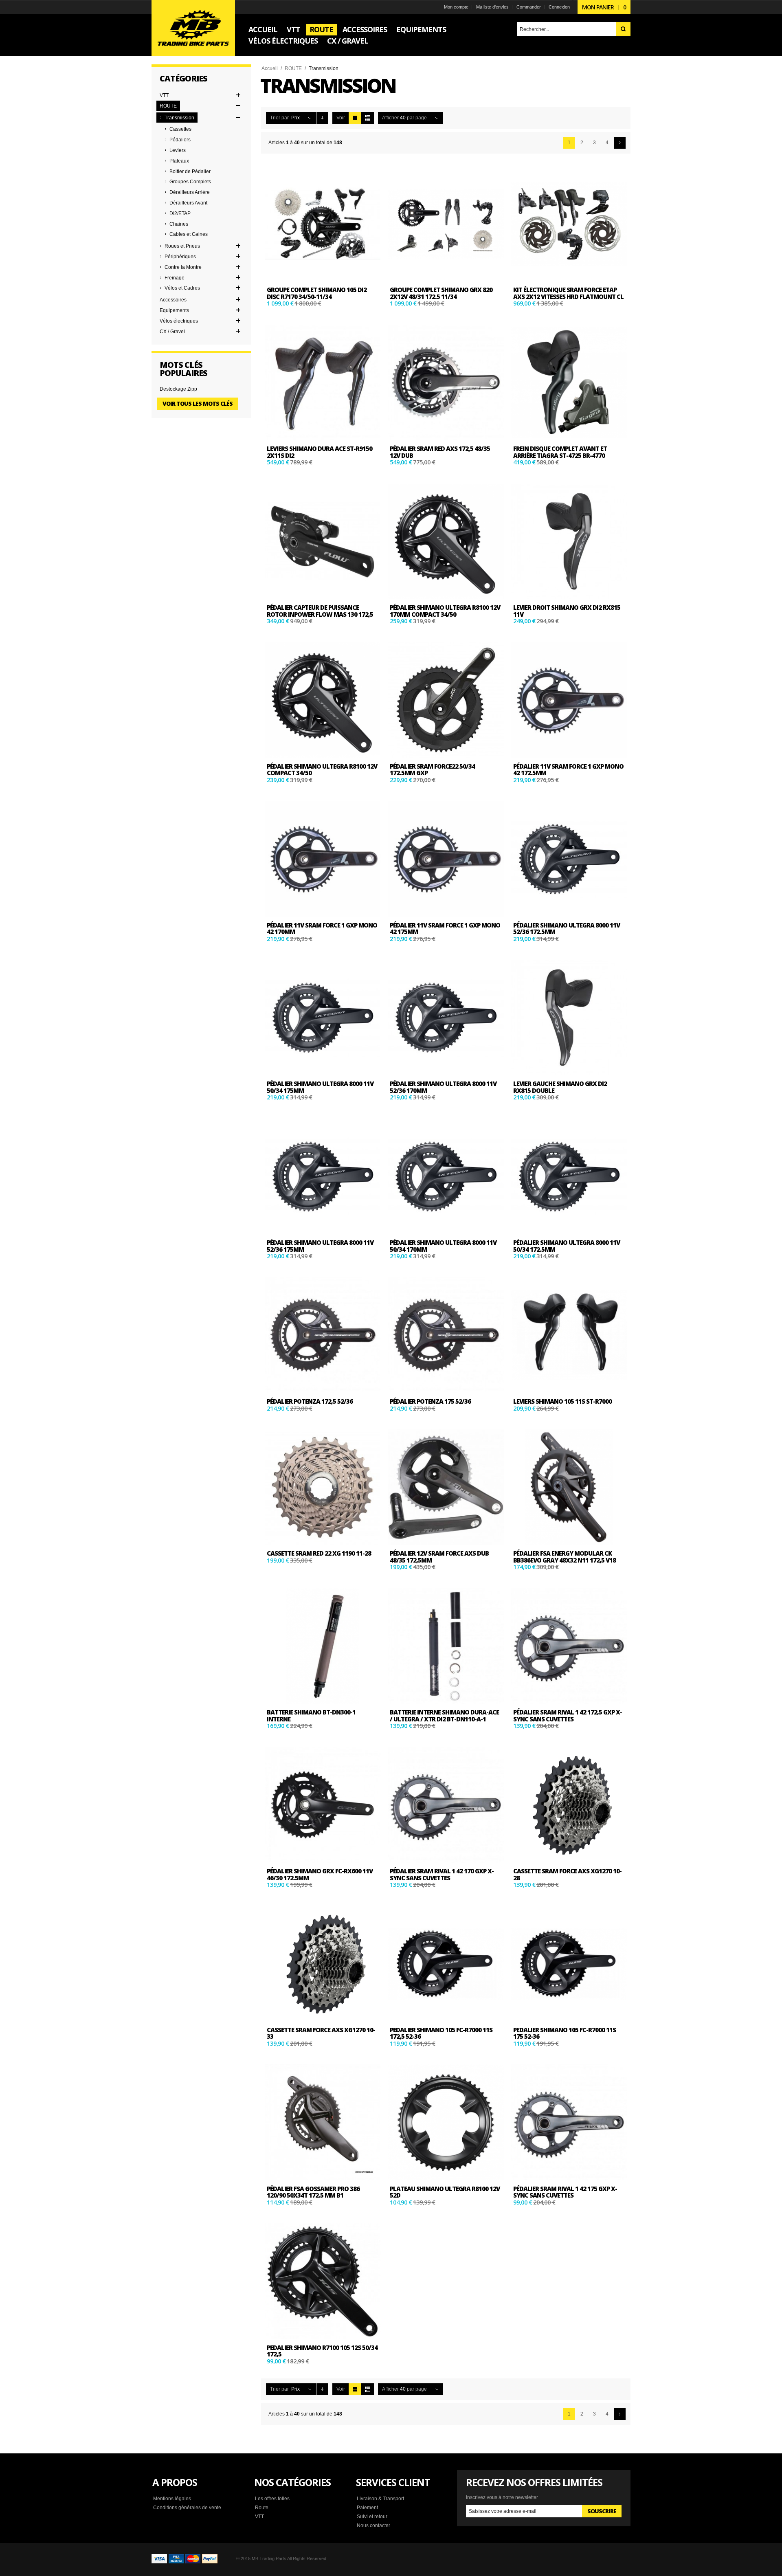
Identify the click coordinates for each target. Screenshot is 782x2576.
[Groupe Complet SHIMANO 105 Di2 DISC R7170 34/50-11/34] (323, 224)
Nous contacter (373, 2525)
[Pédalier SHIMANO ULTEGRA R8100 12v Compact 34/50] (323, 700)
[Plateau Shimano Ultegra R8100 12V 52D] (446, 2122)
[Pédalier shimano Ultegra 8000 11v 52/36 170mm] (446, 1018)
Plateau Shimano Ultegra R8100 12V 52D (445, 2192)
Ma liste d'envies (492, 7)
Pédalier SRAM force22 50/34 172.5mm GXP (432, 770)
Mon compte (456, 7)
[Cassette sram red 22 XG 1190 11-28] (323, 1487)
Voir (341, 118)
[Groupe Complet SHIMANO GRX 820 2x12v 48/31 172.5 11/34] (446, 224)
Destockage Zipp (178, 389)
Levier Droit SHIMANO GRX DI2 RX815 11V (567, 611)
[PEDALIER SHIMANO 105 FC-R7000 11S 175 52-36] (569, 1964)
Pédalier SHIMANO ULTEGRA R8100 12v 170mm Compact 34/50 (445, 611)
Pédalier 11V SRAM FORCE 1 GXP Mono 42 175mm (445, 929)
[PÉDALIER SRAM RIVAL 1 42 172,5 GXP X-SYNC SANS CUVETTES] (569, 1646)
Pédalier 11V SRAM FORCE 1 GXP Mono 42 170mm (322, 929)
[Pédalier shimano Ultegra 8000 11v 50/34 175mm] (323, 1018)
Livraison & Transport (380, 2499)
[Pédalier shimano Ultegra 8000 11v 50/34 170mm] (446, 1176)
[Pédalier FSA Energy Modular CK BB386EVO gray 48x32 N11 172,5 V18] (569, 1487)
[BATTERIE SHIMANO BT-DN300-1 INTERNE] (323, 1646)
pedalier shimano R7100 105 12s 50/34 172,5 (322, 2351)
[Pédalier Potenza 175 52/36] (446, 1335)
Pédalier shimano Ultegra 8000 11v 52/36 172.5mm (567, 929)
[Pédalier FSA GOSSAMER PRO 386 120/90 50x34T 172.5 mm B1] (323, 2122)
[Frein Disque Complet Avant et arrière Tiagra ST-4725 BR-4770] (569, 382)
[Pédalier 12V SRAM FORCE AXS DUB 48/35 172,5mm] (446, 1487)
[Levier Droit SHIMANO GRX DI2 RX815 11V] (569, 541)
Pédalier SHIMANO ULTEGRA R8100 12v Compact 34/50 (322, 770)
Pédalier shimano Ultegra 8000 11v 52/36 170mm (443, 1087)
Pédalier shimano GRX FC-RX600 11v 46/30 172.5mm (320, 1874)
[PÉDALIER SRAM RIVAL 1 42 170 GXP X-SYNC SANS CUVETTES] (446, 1805)
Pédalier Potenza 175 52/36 (430, 1401)
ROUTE (293, 68)
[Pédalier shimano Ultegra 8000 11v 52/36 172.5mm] (569, 859)
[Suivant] (620, 143)
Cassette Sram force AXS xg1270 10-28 (567, 1874)
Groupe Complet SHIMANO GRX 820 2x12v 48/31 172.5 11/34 (441, 293)
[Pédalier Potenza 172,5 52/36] (323, 1335)
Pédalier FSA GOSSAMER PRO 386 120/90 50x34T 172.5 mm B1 (313, 2192)
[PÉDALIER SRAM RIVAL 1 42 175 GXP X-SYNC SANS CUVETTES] (569, 2122)
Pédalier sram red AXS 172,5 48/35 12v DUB (440, 452)
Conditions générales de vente (187, 2508)
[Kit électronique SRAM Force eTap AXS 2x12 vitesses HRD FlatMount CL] (569, 224)
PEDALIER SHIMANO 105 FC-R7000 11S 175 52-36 (565, 2033)
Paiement (367, 2508)
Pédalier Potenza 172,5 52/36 (310, 1401)
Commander (529, 7)
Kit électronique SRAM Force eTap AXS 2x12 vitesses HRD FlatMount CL (568, 293)
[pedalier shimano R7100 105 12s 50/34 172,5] (323, 2281)
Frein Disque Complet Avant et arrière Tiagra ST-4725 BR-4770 (560, 452)
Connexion (559, 7)
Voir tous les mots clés (198, 403)
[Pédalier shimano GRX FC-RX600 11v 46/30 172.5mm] (323, 1805)
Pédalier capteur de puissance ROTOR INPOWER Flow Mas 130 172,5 (320, 611)
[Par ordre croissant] (322, 118)
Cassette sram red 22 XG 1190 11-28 (319, 1553)
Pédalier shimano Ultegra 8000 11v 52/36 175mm (320, 1246)
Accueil (270, 68)
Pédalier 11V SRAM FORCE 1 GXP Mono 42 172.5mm (568, 770)
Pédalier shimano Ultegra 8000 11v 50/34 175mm (320, 1087)
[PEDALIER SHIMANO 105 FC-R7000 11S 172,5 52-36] (446, 1964)
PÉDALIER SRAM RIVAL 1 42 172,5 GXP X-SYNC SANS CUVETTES (568, 1716)
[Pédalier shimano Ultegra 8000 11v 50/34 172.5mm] (569, 1176)
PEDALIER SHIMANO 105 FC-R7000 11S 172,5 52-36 (441, 2033)
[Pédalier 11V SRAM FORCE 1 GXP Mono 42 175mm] (446, 859)
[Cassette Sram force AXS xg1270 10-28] (569, 1805)
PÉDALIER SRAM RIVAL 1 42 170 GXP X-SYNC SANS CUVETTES (442, 1874)
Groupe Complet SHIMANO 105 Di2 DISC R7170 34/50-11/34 (317, 293)
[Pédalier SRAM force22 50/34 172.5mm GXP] (446, 700)
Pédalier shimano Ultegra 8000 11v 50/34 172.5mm (567, 1246)
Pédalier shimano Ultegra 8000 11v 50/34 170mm (443, 1246)
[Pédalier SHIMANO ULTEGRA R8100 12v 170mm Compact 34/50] (446, 541)
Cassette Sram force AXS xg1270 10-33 (321, 2033)
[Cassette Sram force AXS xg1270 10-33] (323, 1964)
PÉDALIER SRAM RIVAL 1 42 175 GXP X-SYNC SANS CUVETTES (565, 2192)
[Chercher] (623, 29)
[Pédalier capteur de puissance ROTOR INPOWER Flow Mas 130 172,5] (323, 541)
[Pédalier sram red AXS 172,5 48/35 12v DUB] (446, 382)
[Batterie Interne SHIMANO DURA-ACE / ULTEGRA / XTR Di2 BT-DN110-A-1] (446, 1646)
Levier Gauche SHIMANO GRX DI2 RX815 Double (560, 1087)
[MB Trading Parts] (193, 28)
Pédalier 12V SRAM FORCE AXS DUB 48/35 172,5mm (439, 1557)
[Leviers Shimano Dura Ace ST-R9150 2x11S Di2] (323, 382)
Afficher (390, 118)
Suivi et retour (372, 2517)
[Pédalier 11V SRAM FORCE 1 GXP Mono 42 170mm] (323, 859)
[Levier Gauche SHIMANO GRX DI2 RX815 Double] (569, 1018)
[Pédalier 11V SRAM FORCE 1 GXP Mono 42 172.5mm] (569, 700)
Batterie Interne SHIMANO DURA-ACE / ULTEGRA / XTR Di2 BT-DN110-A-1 (444, 1716)
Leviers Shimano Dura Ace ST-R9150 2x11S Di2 (320, 452)
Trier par (279, 118)
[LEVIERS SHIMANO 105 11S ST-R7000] (569, 1335)
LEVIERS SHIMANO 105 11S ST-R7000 (562, 1401)
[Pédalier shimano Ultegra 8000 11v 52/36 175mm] (323, 1176)
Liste (368, 118)
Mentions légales (172, 2499)
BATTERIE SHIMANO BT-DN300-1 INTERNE (311, 1716)
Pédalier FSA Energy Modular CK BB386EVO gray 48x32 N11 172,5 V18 (565, 1557)
